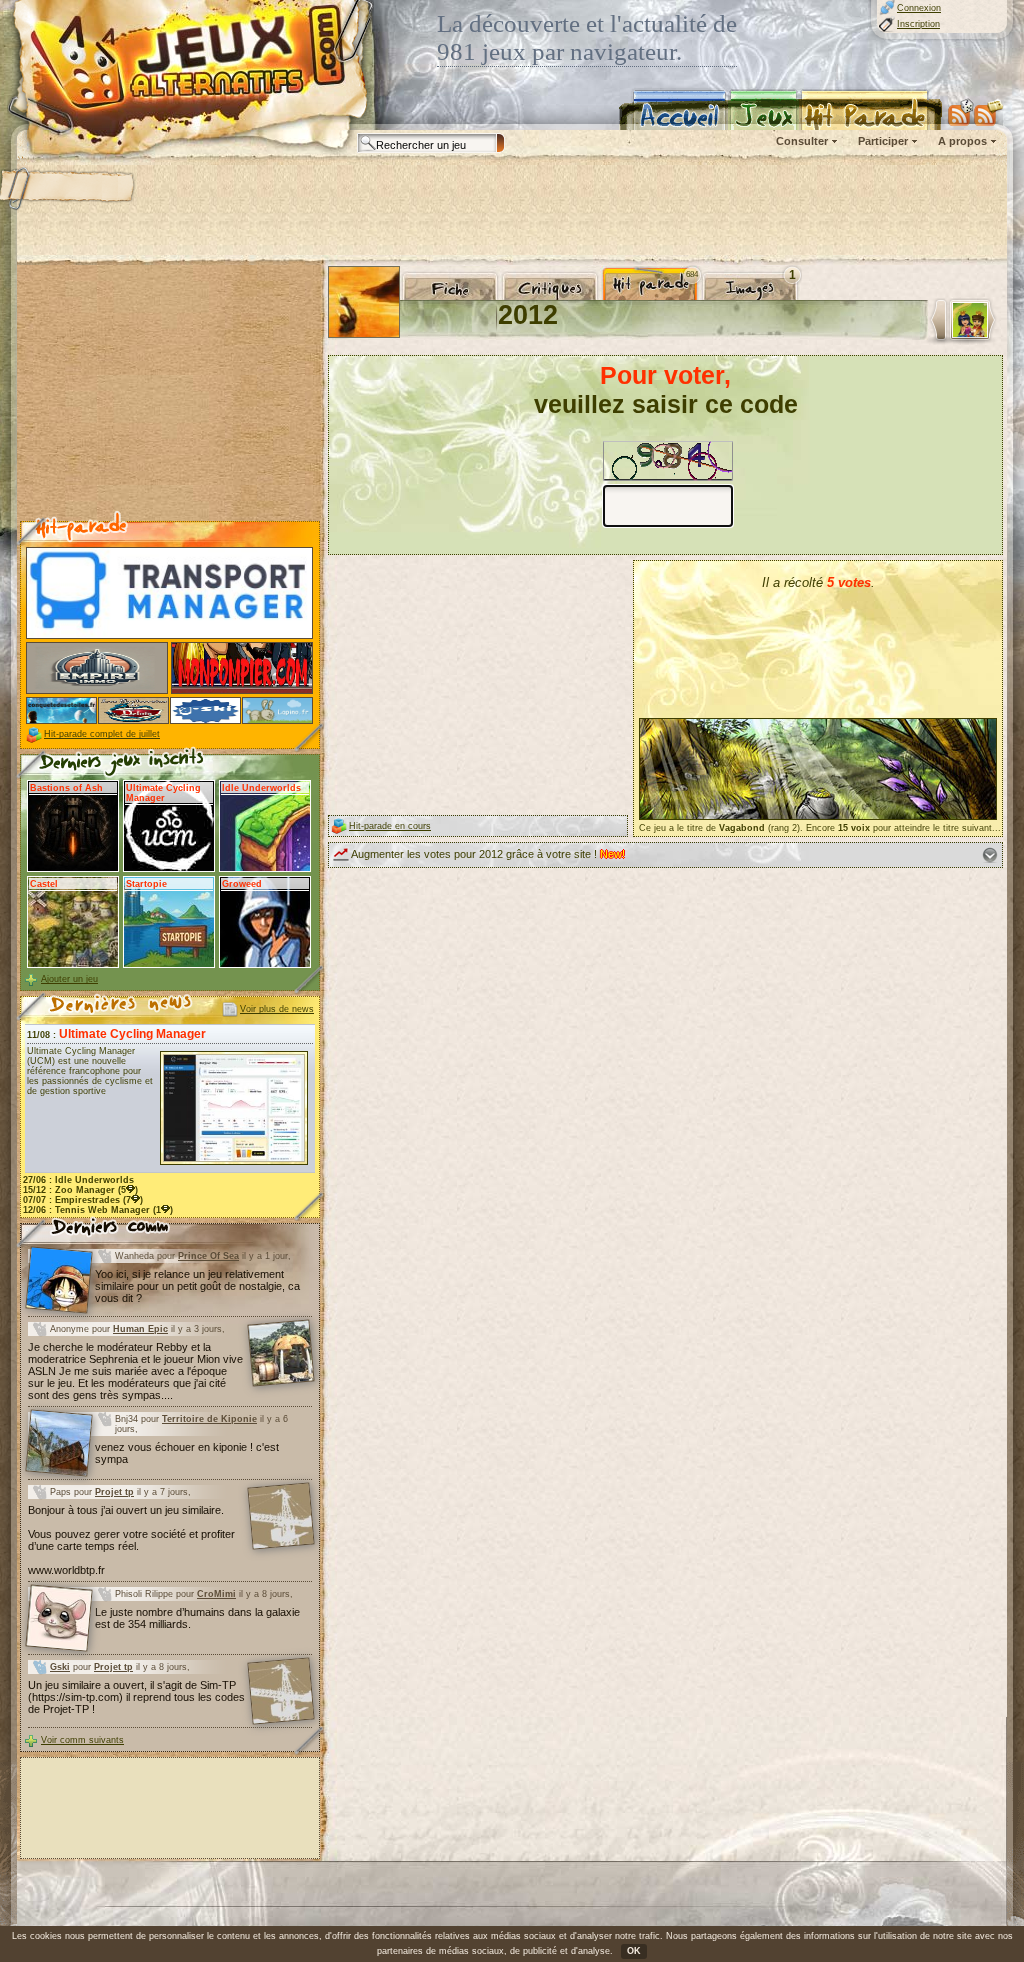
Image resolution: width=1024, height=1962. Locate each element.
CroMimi (216, 1594)
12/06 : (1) (98, 1210)
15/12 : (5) (80, 1190)
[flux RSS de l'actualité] (988, 112)
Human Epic (140, 1329)
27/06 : (78, 1180)
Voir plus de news (277, 1009)
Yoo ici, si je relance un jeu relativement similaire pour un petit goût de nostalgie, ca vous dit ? (197, 1286)
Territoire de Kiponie (209, 1419)
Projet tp (114, 1492)
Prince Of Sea (208, 1256)
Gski (60, 1667)
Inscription (918, 24)
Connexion (919, 8)
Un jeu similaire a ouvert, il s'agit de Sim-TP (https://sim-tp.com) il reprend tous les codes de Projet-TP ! (136, 1697)
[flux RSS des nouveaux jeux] (961, 112)
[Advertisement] (511, 210)
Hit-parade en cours (390, 826)
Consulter (802, 141)
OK (634, 1951)
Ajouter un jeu (69, 979)
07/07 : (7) (83, 1200)
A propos (962, 141)
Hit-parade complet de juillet (102, 734)
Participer (883, 141)
